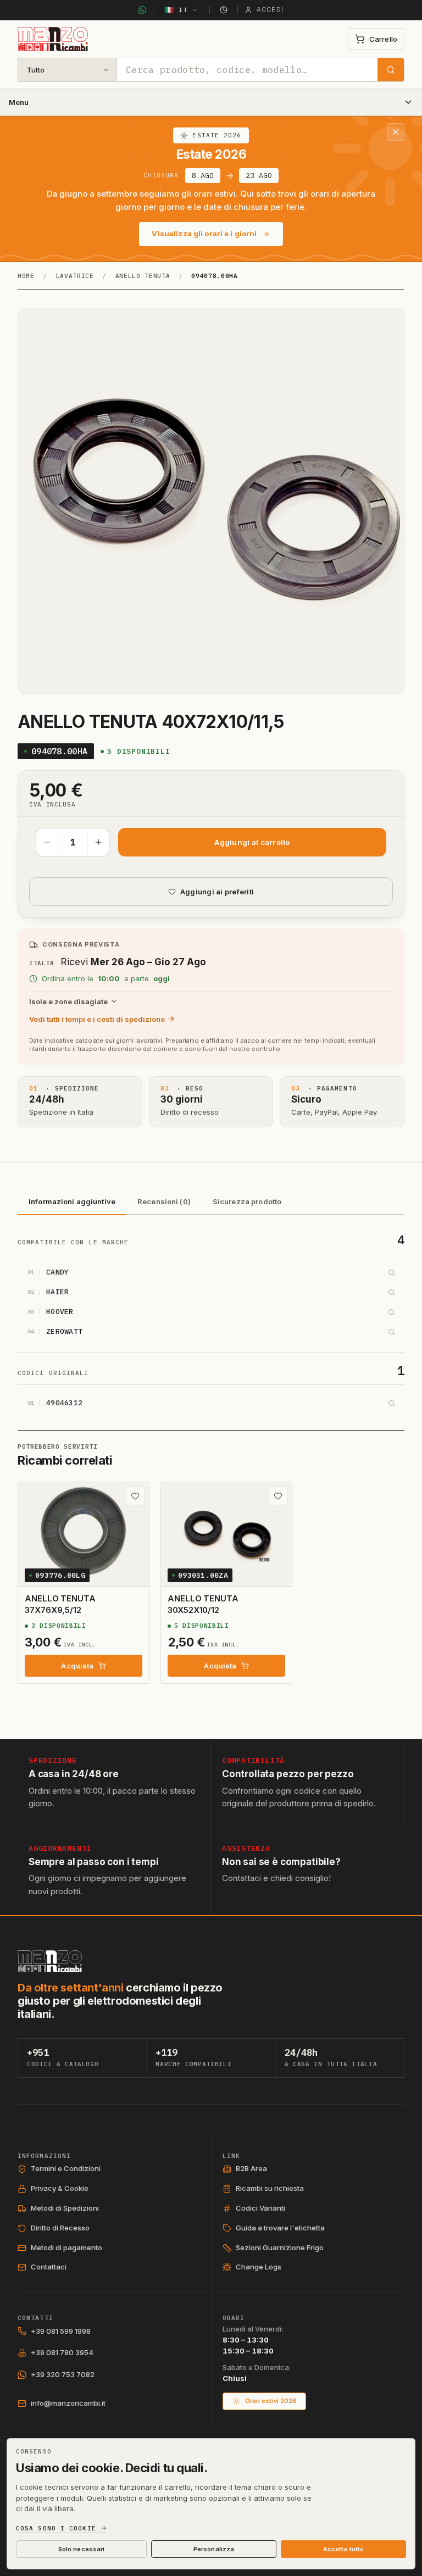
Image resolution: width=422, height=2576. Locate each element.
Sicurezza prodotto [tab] (247, 1201)
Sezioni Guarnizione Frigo (280, 2247)
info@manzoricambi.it (68, 2403)
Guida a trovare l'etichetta (280, 2228)
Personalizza (214, 2549)
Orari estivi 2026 (271, 2401)
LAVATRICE (75, 276)
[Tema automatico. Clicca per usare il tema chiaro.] (224, 10)
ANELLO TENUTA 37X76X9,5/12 (60, 1604)
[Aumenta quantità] (98, 842)
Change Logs (259, 2267)
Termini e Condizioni (66, 2168)
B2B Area (251, 2168)
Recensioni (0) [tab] (164, 1201)
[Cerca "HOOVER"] (391, 1312)
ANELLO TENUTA (143, 276)
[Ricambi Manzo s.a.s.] (50, 1961)
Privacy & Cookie (60, 2188)
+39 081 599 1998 (61, 2331)
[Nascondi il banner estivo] (396, 132)
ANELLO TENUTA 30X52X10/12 (203, 1604)
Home (26, 276)
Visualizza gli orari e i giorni (204, 233)
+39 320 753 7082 (63, 2374)
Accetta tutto (343, 2549)
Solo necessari (82, 2549)
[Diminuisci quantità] (47, 842)
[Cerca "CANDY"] (391, 1272)
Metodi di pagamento (66, 2247)
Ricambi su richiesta (270, 2188)
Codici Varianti (260, 2208)
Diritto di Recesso (60, 2228)
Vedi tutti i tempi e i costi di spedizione (97, 1019)
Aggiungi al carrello (252, 842)
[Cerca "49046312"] (391, 1403)
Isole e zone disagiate (68, 1002)
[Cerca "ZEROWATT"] (391, 1332)
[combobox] (247, 70)
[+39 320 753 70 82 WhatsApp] (142, 10)
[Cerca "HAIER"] (391, 1292)
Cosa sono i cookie (56, 2528)
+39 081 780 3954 (62, 2352)
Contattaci (49, 2267)
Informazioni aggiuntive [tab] (72, 1201)
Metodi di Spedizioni (65, 2208)
